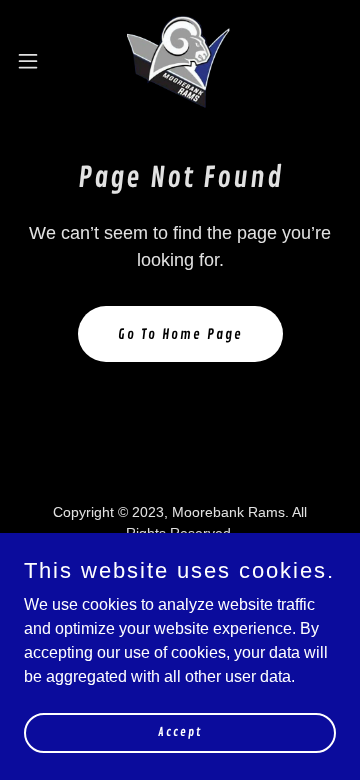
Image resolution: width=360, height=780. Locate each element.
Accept (180, 732)
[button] (34, 61)
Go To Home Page (180, 334)
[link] (179, 60)
